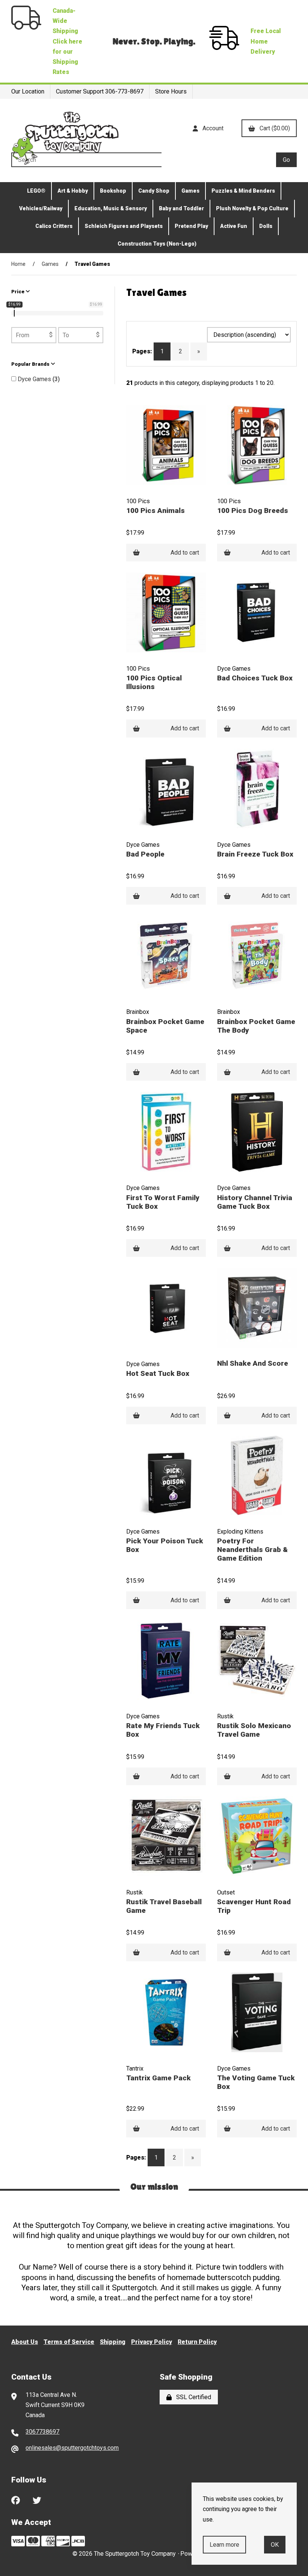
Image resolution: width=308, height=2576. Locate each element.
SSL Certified (192, 2397)
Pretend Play (191, 226)
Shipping (113, 2342)
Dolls (266, 226)
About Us (25, 2342)
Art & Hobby (73, 191)
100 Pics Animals (156, 511)
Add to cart (185, 553)
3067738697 (42, 2432)
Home (18, 264)
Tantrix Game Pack (159, 2078)
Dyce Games (35, 379)
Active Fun (234, 226)
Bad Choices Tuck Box (255, 678)
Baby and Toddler (181, 208)
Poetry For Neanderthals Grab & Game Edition (252, 1550)
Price (18, 292)
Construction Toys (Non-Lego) (157, 244)
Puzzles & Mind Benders (243, 191)
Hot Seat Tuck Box (158, 1373)
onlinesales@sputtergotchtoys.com (72, 2448)
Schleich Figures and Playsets (124, 226)
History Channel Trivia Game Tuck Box (255, 1202)
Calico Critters (54, 226)
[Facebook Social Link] (16, 2499)
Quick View (183, 494)
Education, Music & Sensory (111, 208)
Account (211, 128)
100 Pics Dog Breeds (253, 511)
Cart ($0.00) (273, 128)
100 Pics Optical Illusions (154, 682)
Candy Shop (154, 191)
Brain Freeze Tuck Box (255, 854)
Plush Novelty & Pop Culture (252, 208)
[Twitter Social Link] (37, 2499)
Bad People (145, 854)
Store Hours (171, 91)
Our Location (28, 91)
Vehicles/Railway (41, 208)
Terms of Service (69, 2342)
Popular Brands (31, 364)
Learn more (224, 2545)
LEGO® (36, 191)
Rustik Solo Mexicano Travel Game (254, 1730)
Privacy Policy (152, 2342)
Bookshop (113, 191)
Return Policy (197, 2342)
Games (190, 191)
